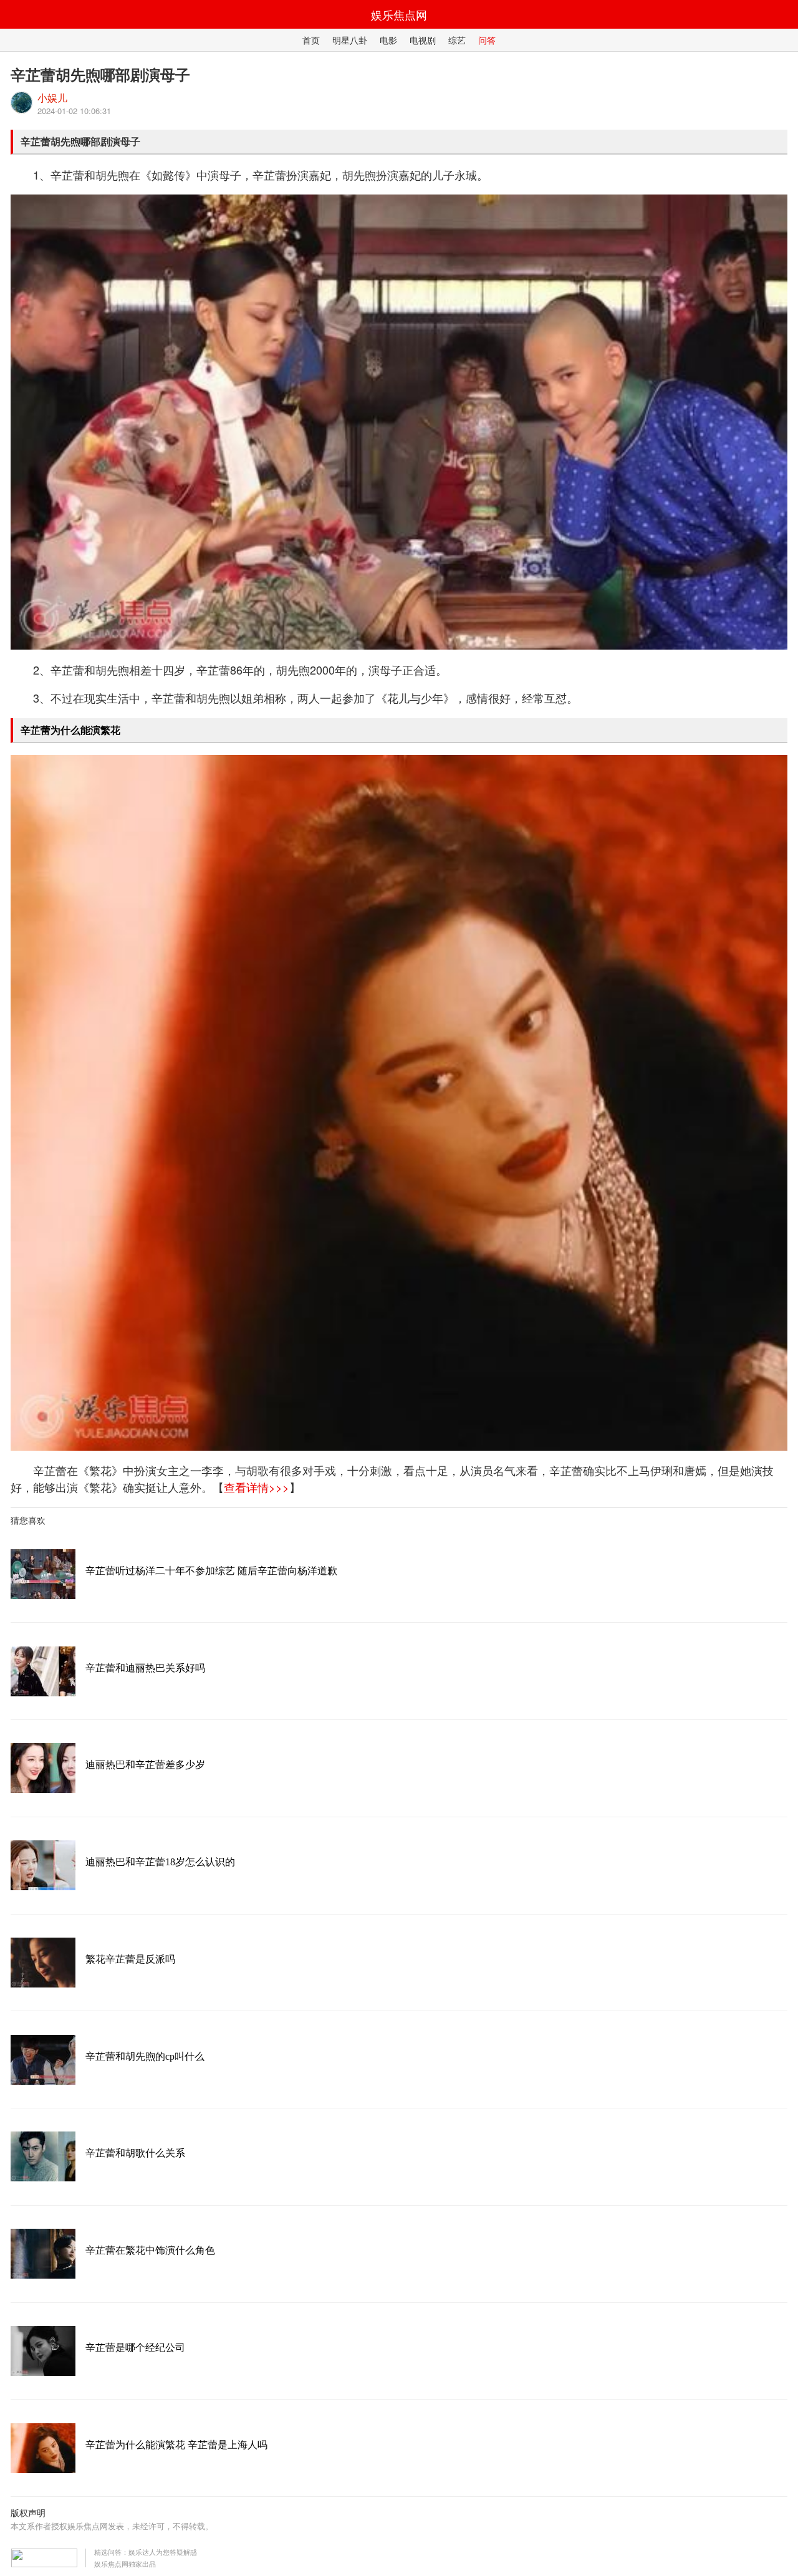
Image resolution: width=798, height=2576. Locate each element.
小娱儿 (52, 98)
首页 (311, 40)
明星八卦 (350, 40)
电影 (388, 40)
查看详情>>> (257, 1487)
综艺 (457, 40)
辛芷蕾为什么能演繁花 (70, 730)
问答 (487, 40)
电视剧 (423, 40)
